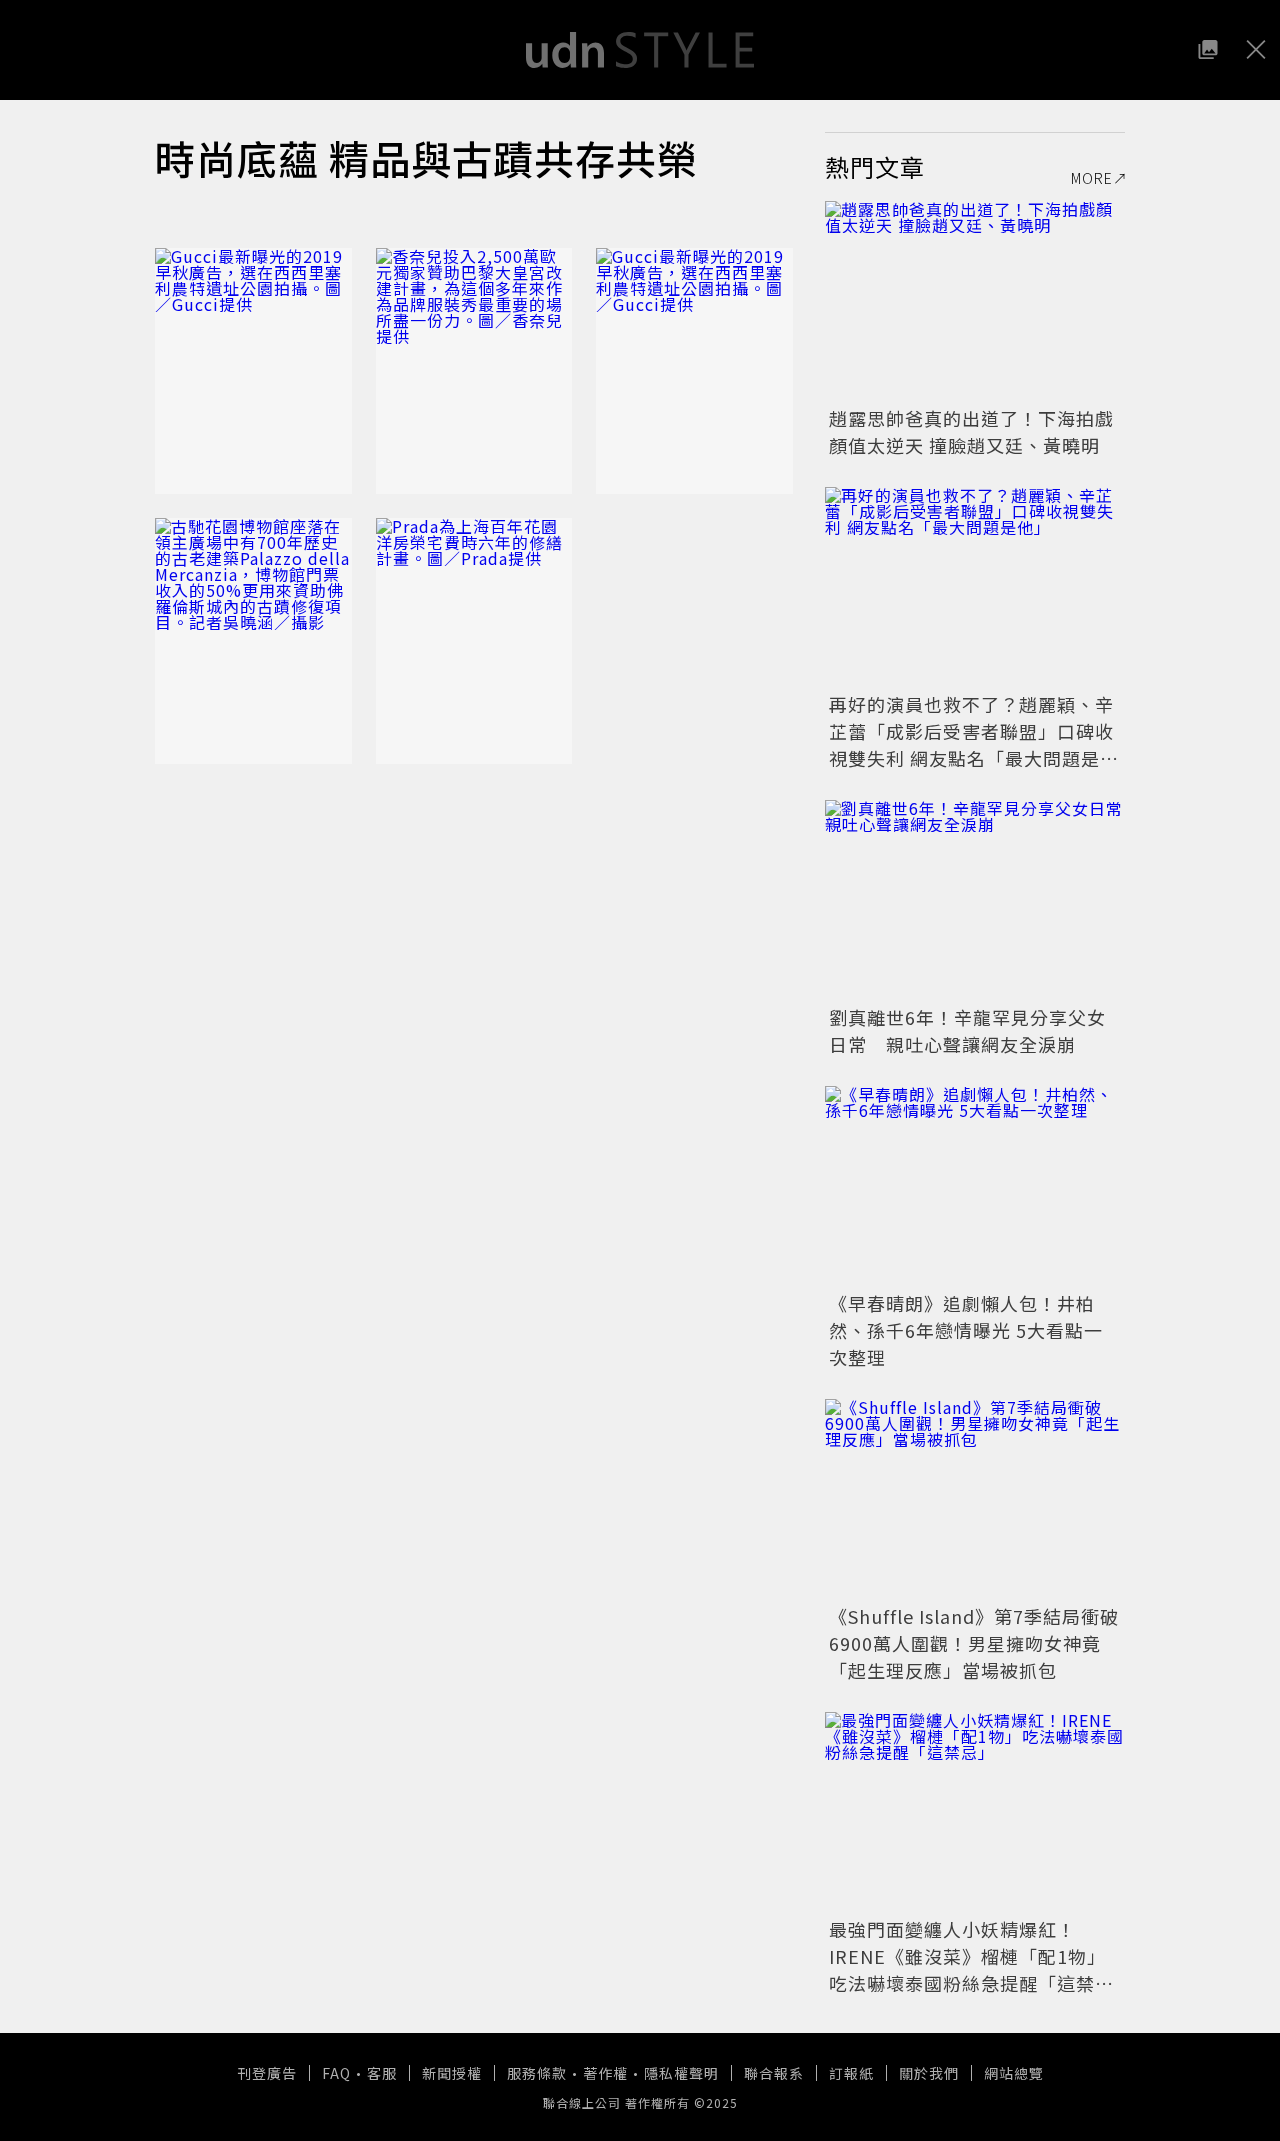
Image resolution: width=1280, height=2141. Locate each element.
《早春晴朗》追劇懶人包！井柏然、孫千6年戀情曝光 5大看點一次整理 (966, 1330)
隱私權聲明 (681, 2073)
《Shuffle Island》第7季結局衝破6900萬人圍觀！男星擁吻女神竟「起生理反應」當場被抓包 (974, 1643)
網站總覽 (1014, 2073)
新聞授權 (452, 2073)
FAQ (336, 2073)
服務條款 (537, 2073)
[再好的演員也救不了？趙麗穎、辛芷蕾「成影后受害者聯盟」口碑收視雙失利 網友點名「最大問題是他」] (975, 587)
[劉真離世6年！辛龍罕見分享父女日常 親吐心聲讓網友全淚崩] (975, 900)
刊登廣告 (267, 2073)
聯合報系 (774, 2073)
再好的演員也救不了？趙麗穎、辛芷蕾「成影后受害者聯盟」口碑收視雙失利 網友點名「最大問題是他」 (971, 744)
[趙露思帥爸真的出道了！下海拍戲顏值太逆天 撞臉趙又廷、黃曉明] (975, 301)
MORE (1092, 178)
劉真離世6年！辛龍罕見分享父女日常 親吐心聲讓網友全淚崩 (967, 1030)
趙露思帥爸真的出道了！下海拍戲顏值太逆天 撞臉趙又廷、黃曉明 (971, 431)
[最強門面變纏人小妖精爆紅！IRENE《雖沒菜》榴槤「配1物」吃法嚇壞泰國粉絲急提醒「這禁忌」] (975, 1812)
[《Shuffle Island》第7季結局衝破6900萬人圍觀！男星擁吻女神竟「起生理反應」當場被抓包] (975, 1499)
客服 (382, 2073)
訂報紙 (851, 2073)
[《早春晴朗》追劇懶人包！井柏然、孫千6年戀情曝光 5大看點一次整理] (975, 1186)
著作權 (605, 2073)
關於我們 (929, 2073)
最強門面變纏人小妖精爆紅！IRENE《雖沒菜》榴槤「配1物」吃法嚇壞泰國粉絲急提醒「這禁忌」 (967, 1969)
